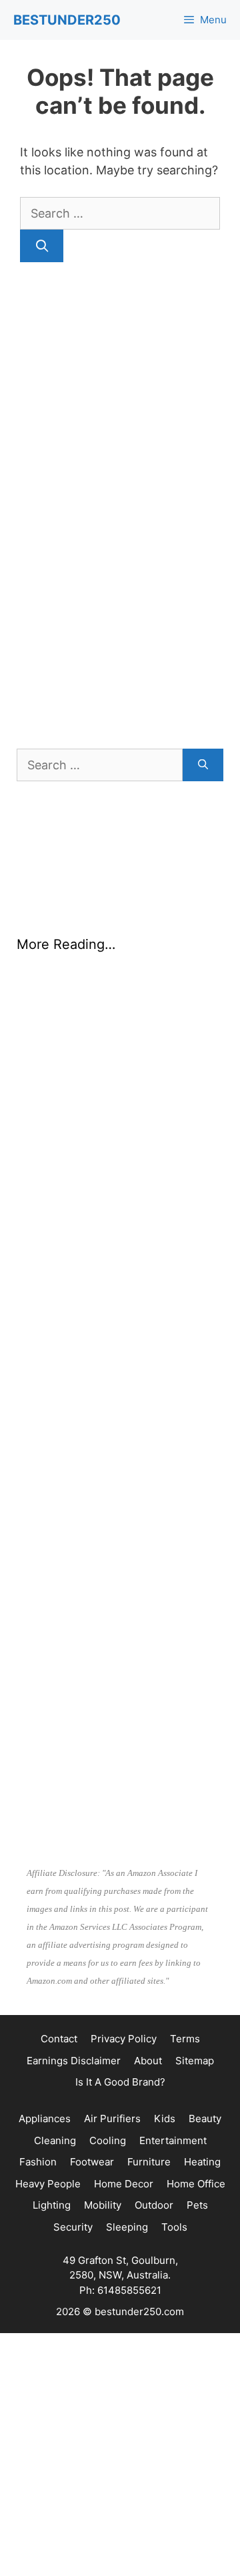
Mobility (103, 2205)
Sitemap (195, 2061)
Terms (185, 2039)
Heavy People (48, 2184)
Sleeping (127, 2227)
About (148, 2061)
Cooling (108, 2140)
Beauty (205, 2118)
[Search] (42, 246)
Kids (165, 2118)
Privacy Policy (124, 2039)
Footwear (92, 2162)
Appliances (45, 2118)
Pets (197, 2205)
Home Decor (124, 2184)
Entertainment (173, 2140)
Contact (59, 2039)
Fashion (38, 2162)
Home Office (196, 2184)
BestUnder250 (67, 20)
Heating (202, 2162)
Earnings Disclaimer (74, 2061)
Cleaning (55, 2140)
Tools (174, 2227)
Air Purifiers (112, 2118)
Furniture (149, 2162)
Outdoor (154, 2205)
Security (73, 2227)
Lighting (52, 2205)
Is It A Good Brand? (120, 2082)
